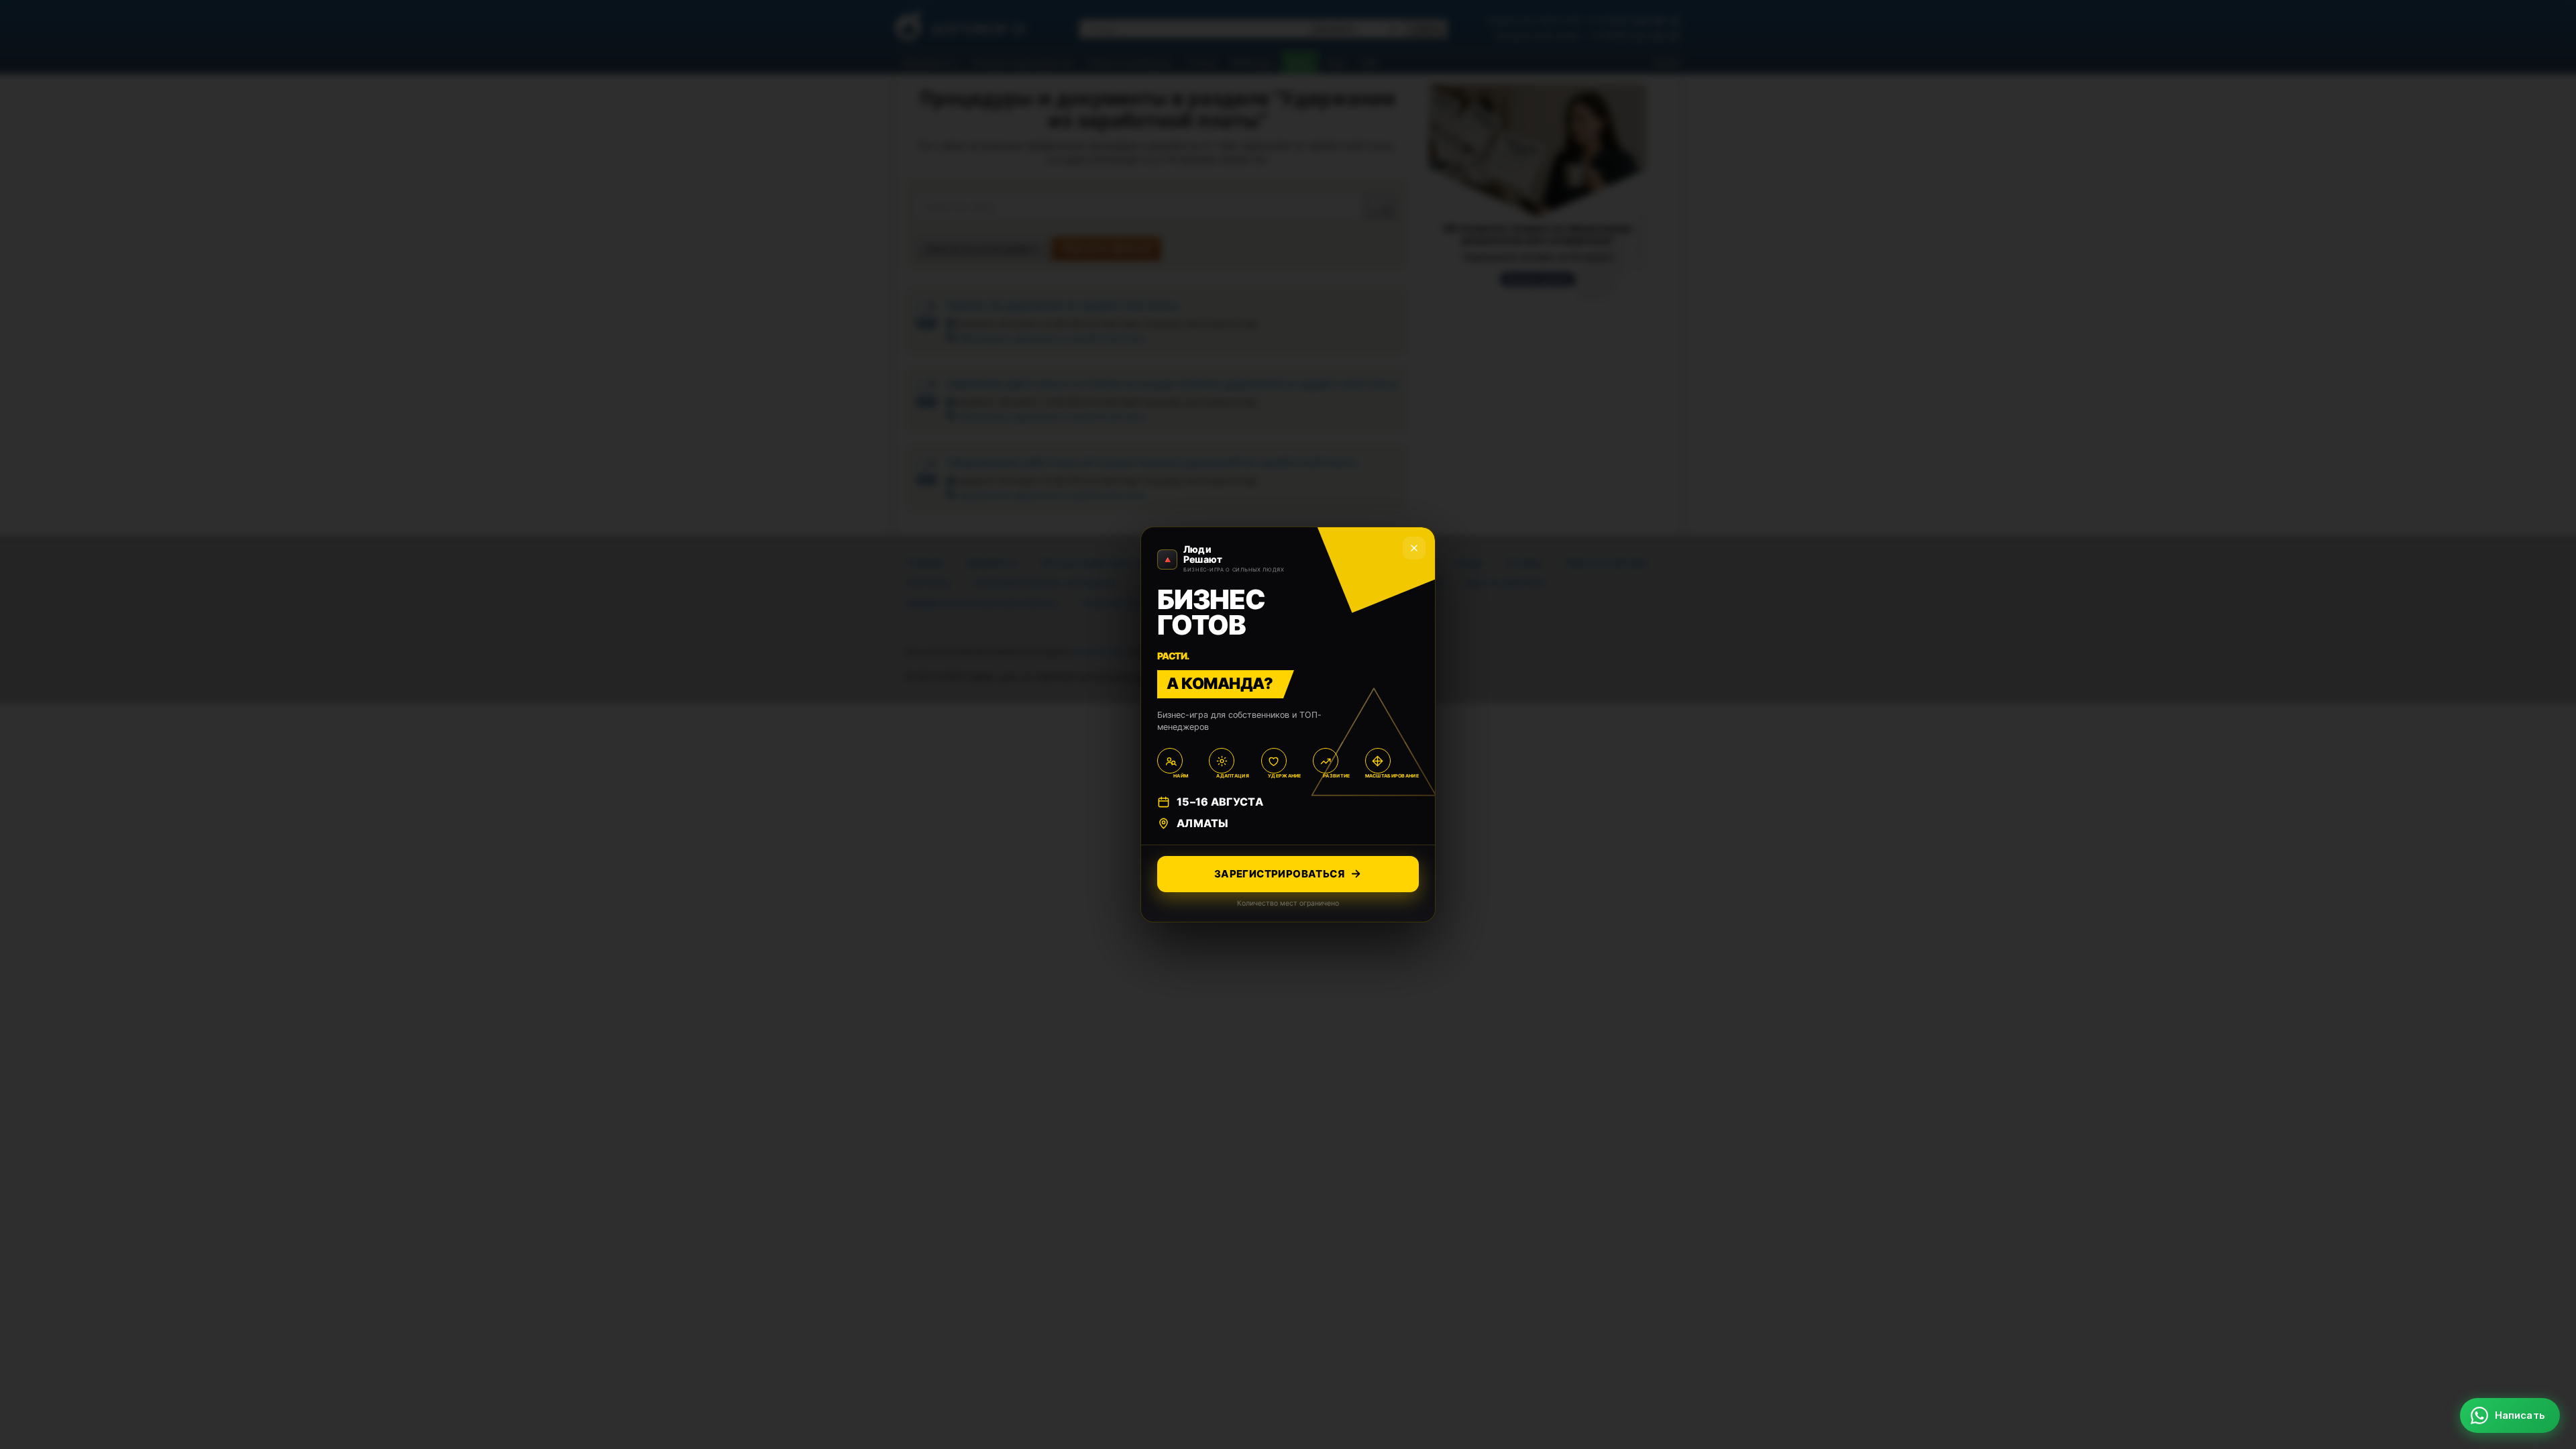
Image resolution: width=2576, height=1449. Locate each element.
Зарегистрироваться (1279, 874)
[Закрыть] (2543, 1234)
